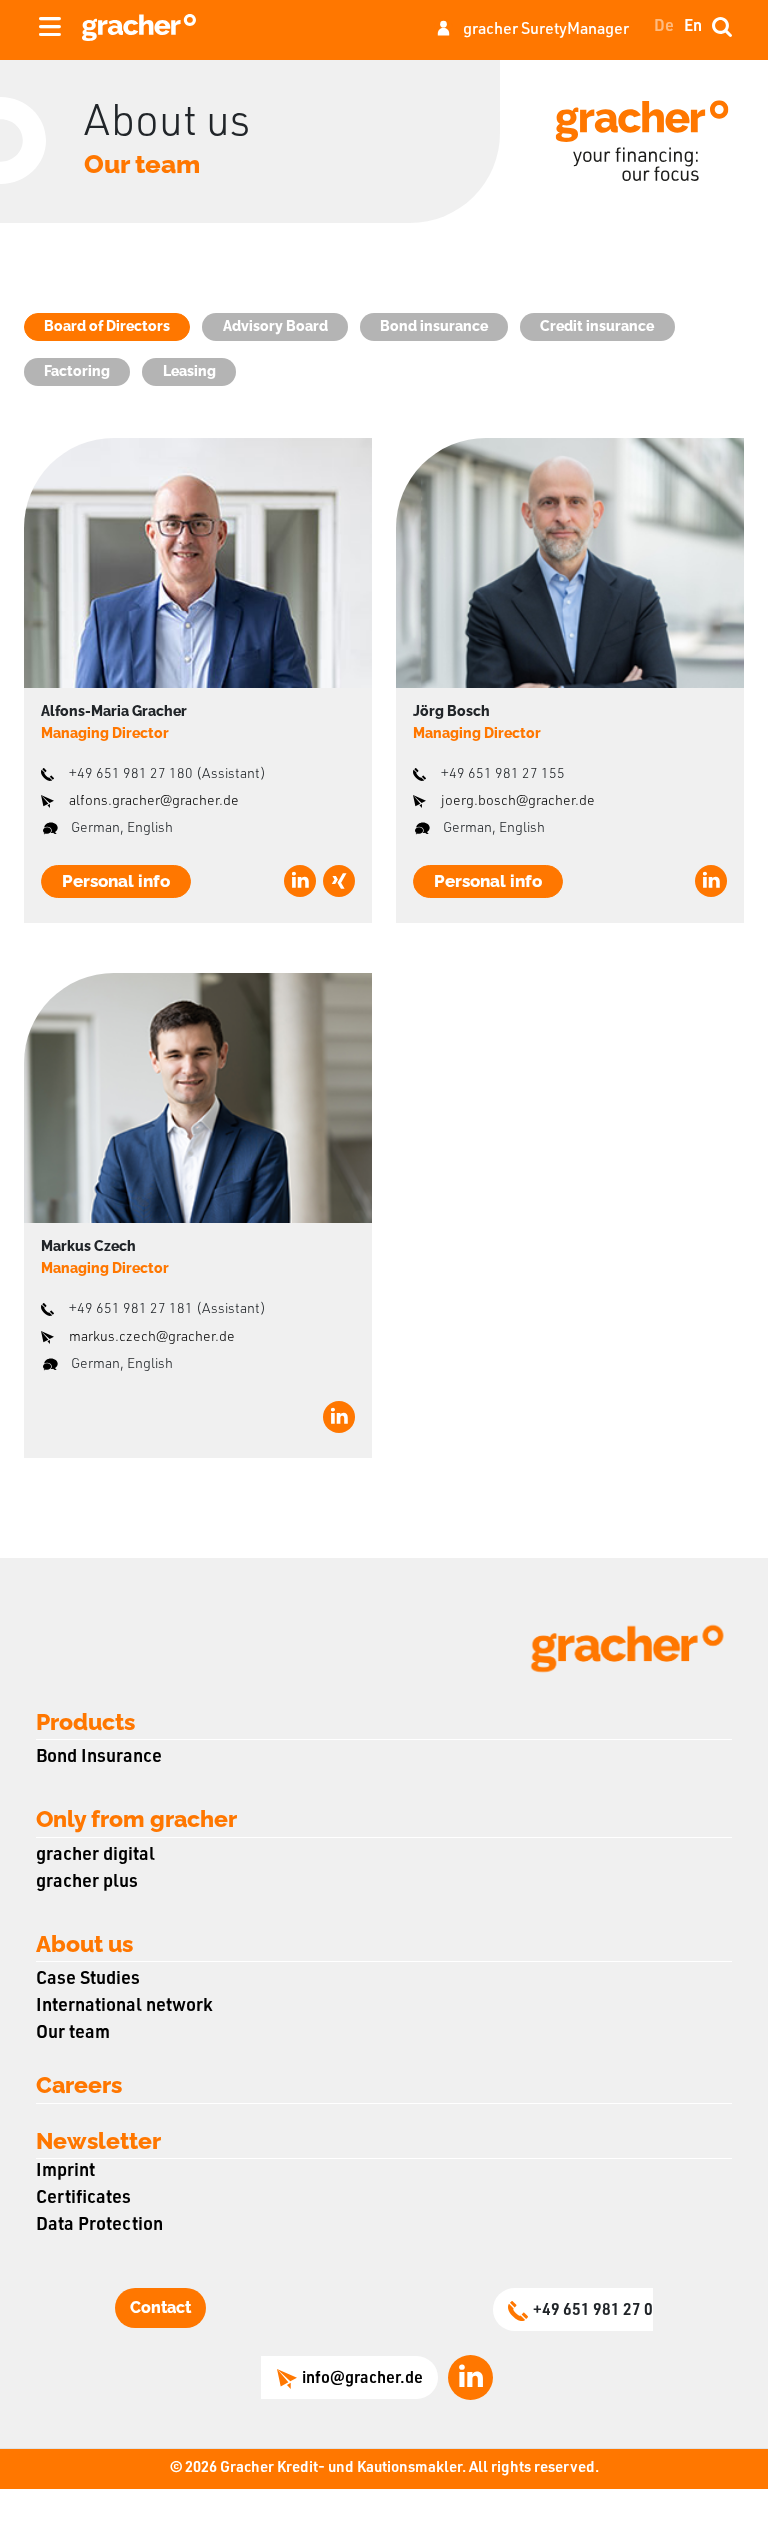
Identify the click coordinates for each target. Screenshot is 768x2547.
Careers (79, 2084)
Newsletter (98, 2140)
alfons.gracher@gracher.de (154, 802)
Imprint (65, 2172)
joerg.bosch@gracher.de (518, 802)
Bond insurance (434, 326)
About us (84, 1943)
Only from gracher (136, 1818)
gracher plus (87, 1883)
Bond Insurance (99, 1758)
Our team (73, 2034)
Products (85, 1721)
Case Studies (88, 1980)
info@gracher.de (362, 2380)
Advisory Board (275, 326)
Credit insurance (597, 326)
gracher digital (95, 1856)
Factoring (77, 371)
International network (124, 2007)
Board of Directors (107, 326)
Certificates (83, 2199)
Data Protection (99, 2226)
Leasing (189, 371)
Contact (160, 2307)
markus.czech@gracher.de (152, 1338)
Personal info (116, 881)
